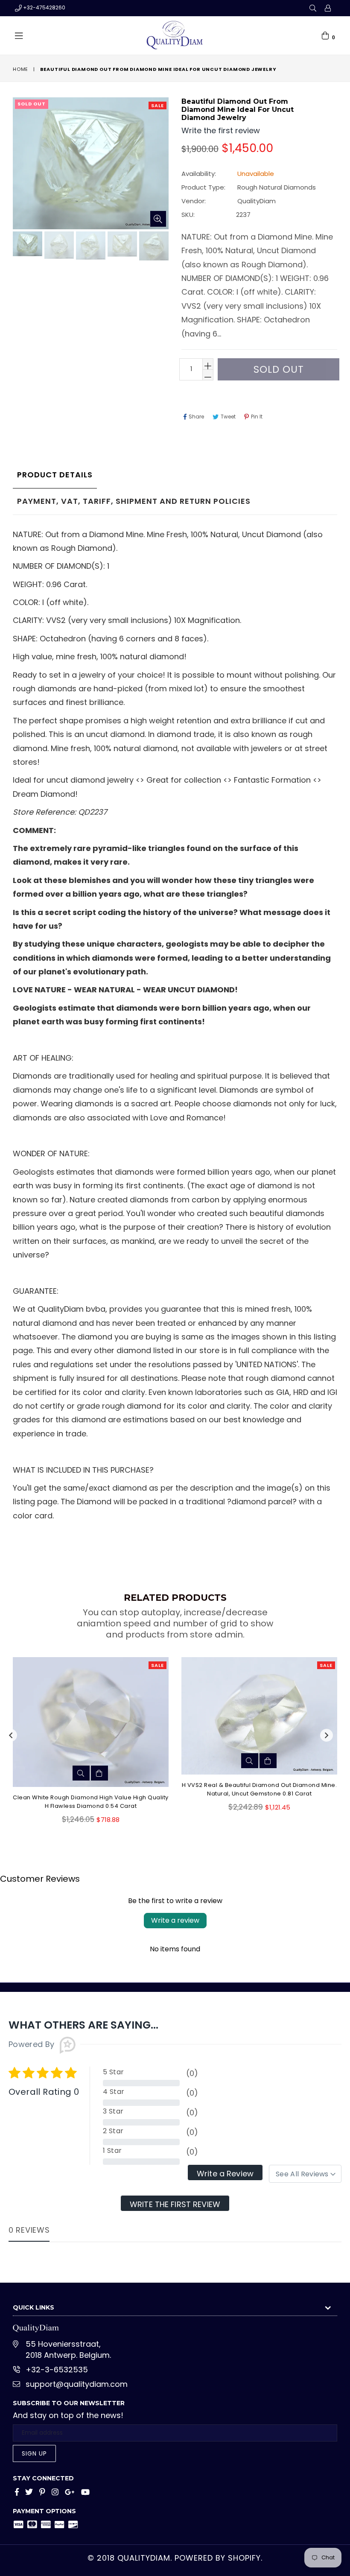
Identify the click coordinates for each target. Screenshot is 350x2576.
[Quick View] (81, 1773)
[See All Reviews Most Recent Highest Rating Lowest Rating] (305, 2174)
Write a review (175, 1920)
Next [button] (327, 1735)
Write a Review (225, 2174)
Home (20, 69)
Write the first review (175, 2204)
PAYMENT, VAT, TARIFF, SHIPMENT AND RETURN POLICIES (134, 501)
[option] (26, 245)
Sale (157, 105)
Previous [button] (11, 1735)
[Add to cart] (99, 1773)
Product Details (55, 475)
